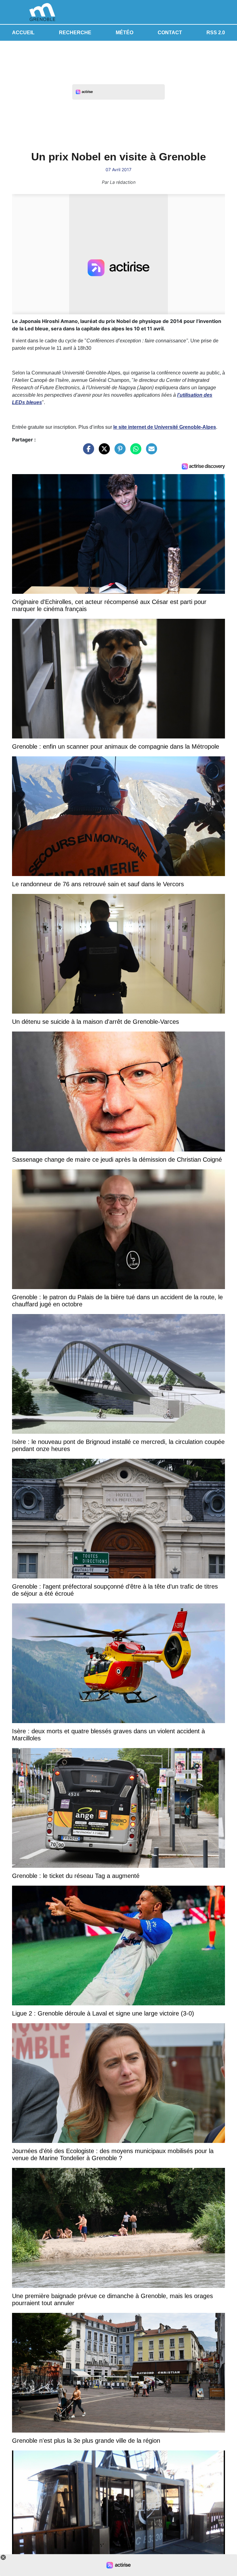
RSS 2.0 (216, 33)
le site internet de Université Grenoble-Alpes (165, 427)
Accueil (23, 33)
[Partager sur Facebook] (87, 452)
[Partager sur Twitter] (103, 452)
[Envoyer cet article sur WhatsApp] (134, 452)
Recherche (75, 33)
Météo (125, 33)
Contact (170, 33)
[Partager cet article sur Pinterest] (118, 452)
